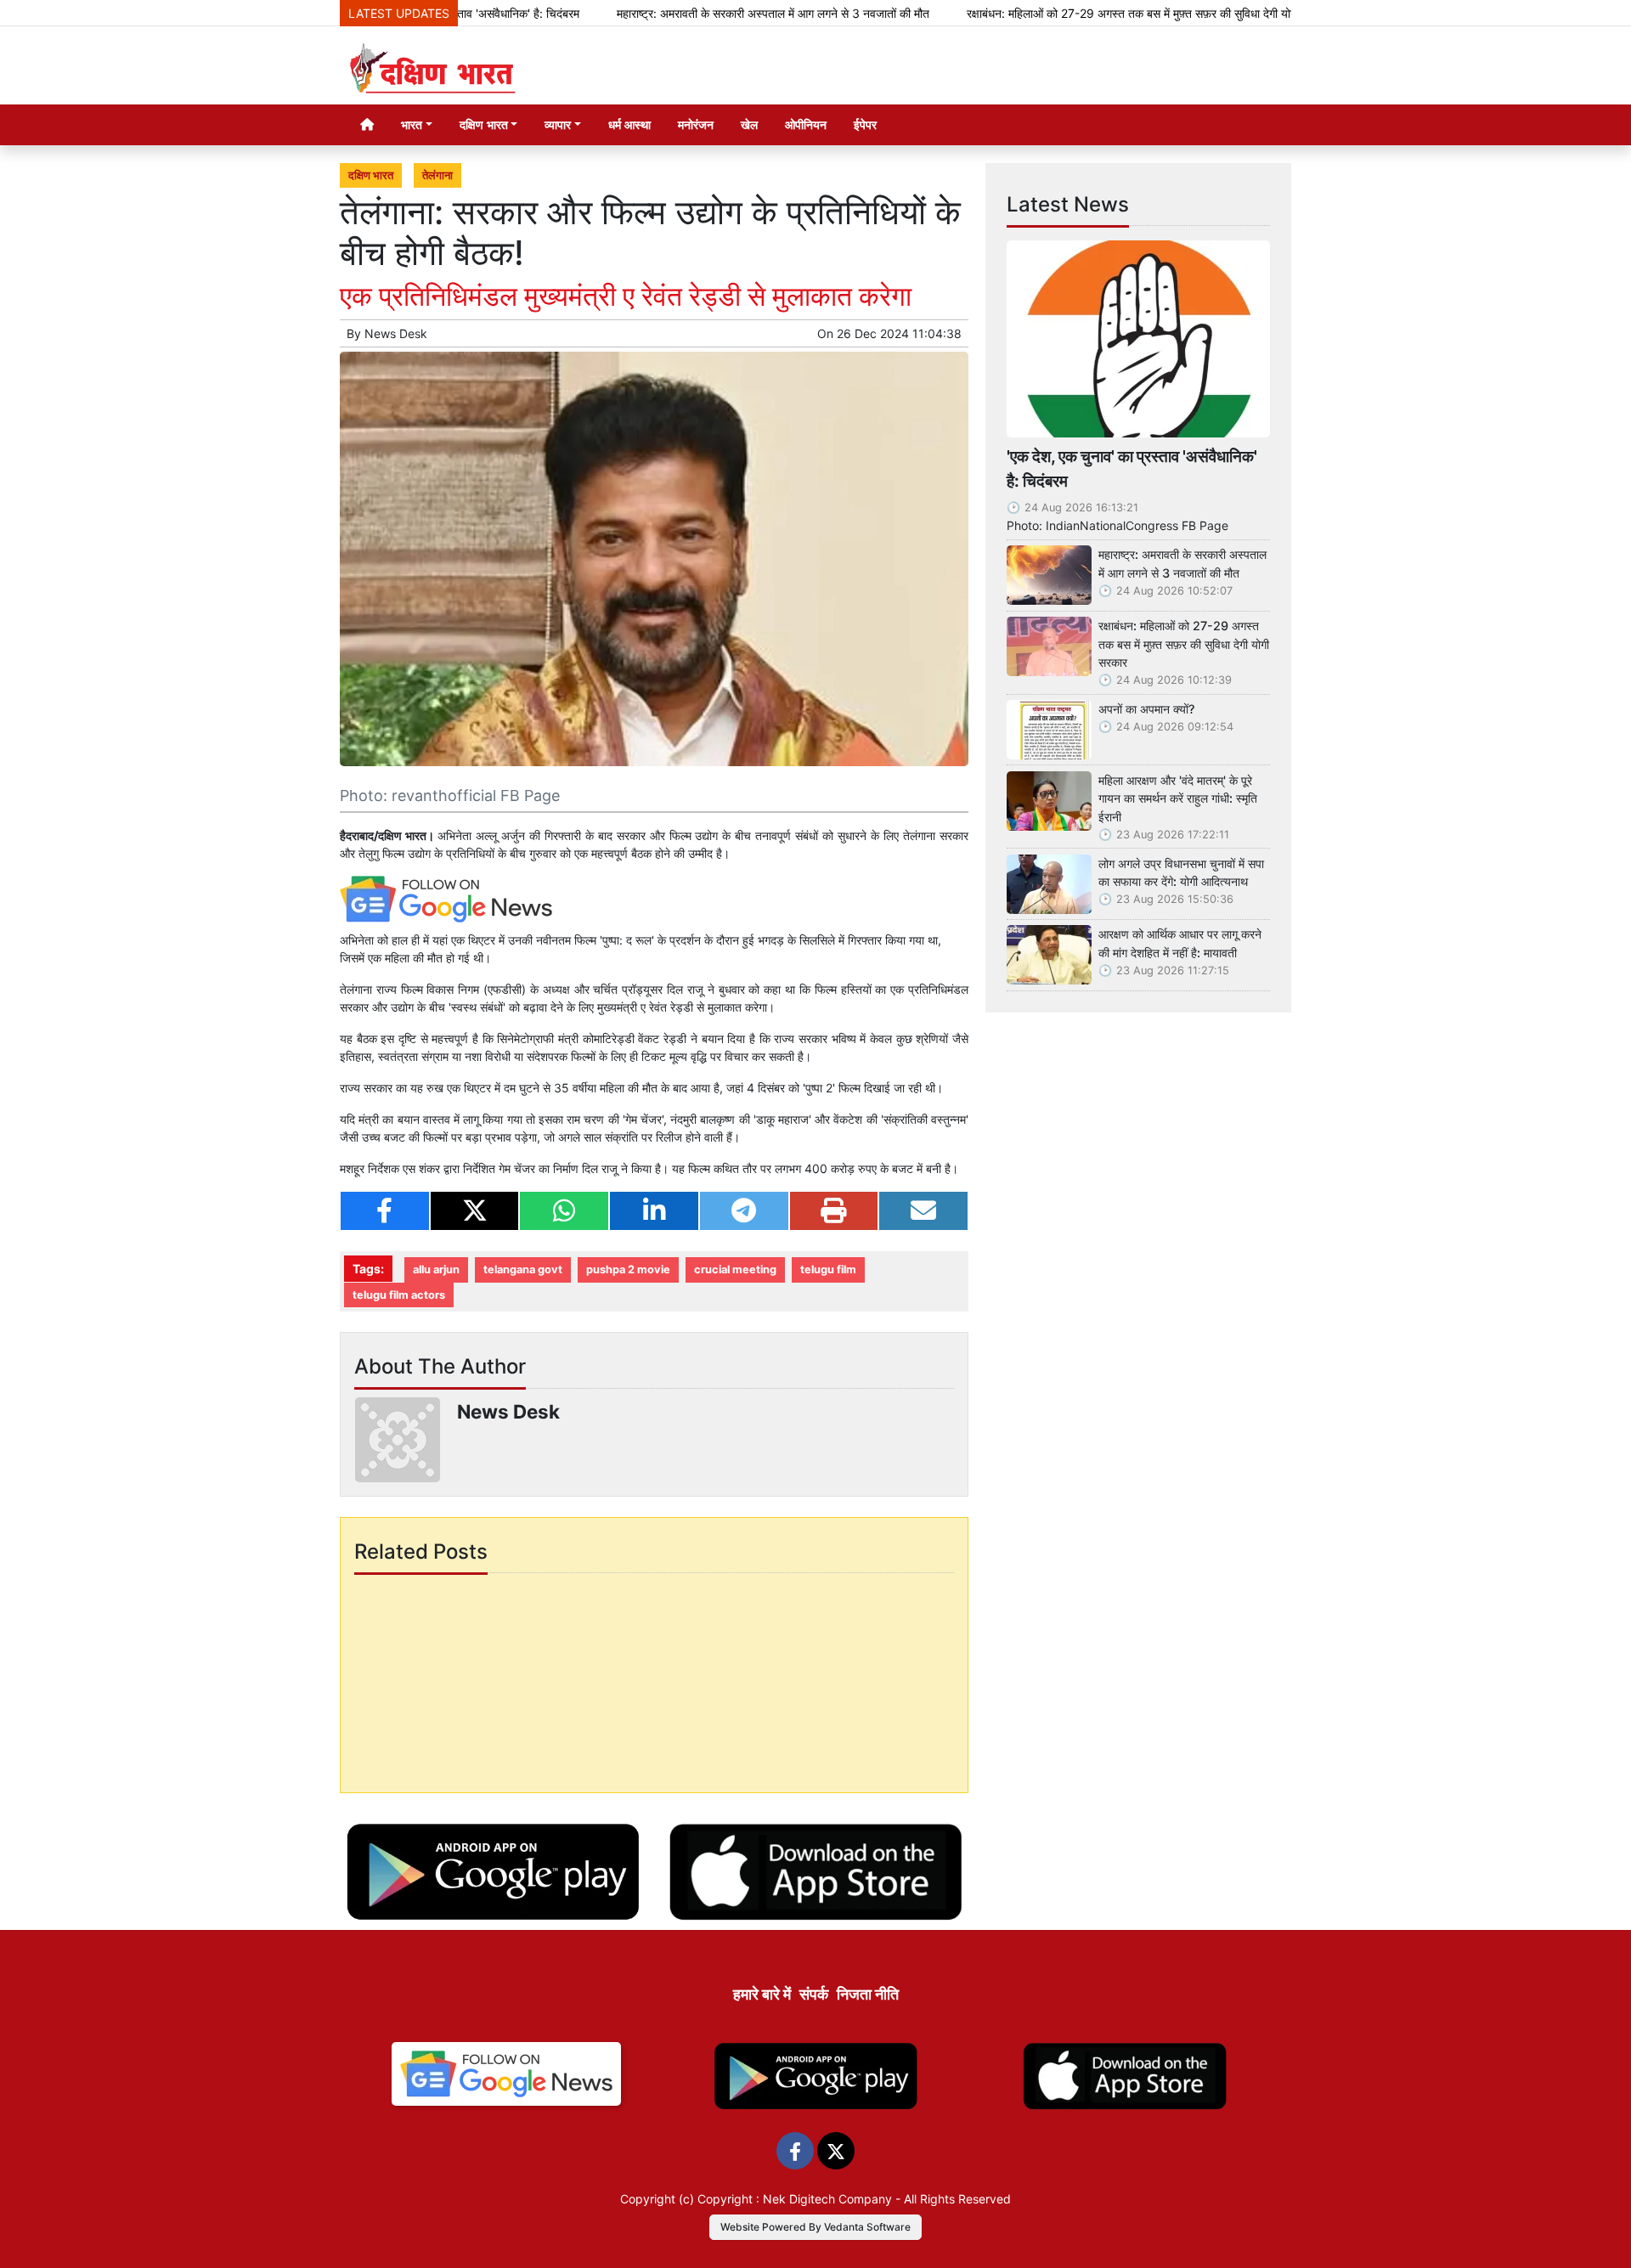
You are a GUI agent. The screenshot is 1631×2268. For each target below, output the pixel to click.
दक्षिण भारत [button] (484, 124)
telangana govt (523, 1269)
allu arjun (436, 1269)
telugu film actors (399, 1295)
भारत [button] (412, 124)
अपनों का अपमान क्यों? (1147, 709)
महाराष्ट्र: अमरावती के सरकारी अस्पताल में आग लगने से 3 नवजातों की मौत (703, 13)
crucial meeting (735, 1269)
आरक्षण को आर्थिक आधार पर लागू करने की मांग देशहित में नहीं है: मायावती (1180, 943)
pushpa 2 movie (628, 1269)
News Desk (396, 333)
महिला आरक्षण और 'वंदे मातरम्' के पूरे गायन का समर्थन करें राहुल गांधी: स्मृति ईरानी (1178, 798)
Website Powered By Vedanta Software (815, 2227)
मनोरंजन (696, 124)
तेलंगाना (437, 175)
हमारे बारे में (762, 1994)
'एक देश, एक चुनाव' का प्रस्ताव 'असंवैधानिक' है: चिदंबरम (1132, 468)
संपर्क (814, 1994)
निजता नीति (868, 1994)
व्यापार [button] (558, 124)
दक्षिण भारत (371, 175)
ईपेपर (865, 124)
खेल (749, 124)
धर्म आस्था (629, 124)
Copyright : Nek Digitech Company (795, 2199)
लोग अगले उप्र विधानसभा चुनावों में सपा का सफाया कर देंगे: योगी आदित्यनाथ (1181, 873)
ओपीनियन (806, 124)
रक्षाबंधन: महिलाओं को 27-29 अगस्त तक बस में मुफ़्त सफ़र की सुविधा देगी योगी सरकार (1078, 13)
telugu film (828, 1269)
